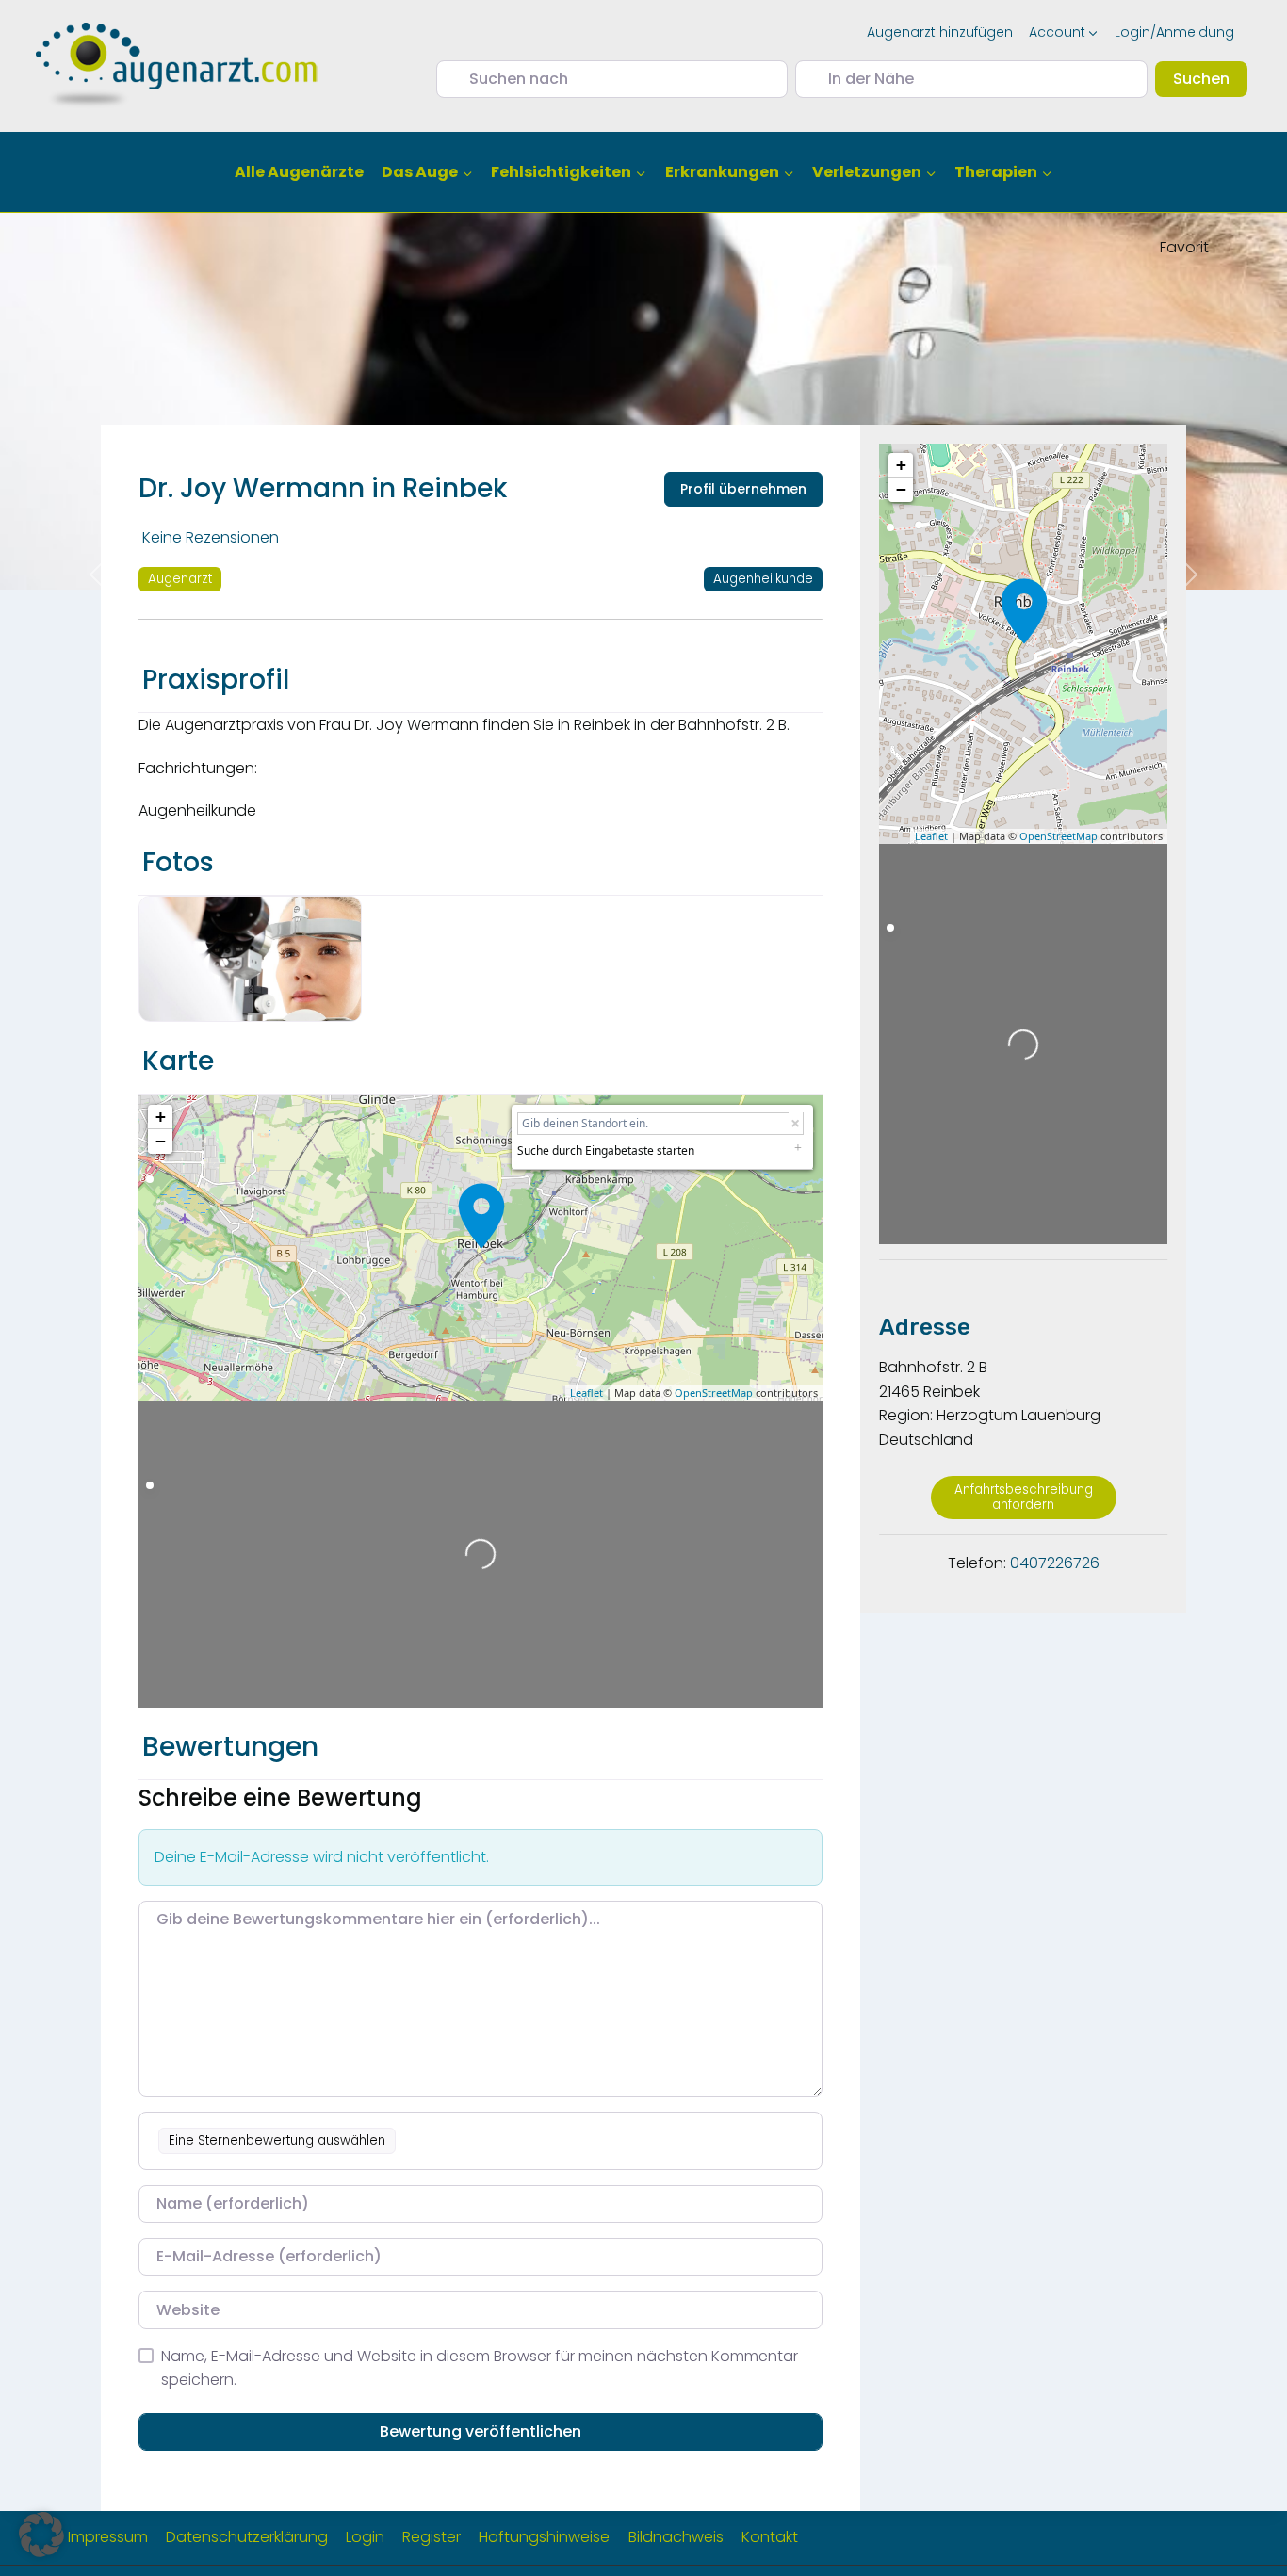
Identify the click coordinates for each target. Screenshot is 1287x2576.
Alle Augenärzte (299, 172)
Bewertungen (230, 1747)
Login (365, 2537)
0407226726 (1055, 1563)
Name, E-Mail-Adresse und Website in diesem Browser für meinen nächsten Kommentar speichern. (480, 2368)
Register (432, 2537)
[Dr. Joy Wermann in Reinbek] (481, 1216)
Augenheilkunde (763, 579)
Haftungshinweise (544, 2537)
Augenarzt (180, 579)
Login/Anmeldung (1174, 32)
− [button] (161, 1141)
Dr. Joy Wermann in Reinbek (323, 488)
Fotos (178, 862)
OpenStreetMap (714, 1393)
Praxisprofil (216, 680)
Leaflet (586, 1393)
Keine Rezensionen (211, 537)
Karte (178, 1061)
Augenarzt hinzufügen (940, 32)
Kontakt (770, 2537)
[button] (41, 2535)
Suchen (1210, 78)
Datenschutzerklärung (247, 2537)
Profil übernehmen (743, 489)
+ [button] (161, 1117)
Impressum (108, 2537)
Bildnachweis (676, 2537)
